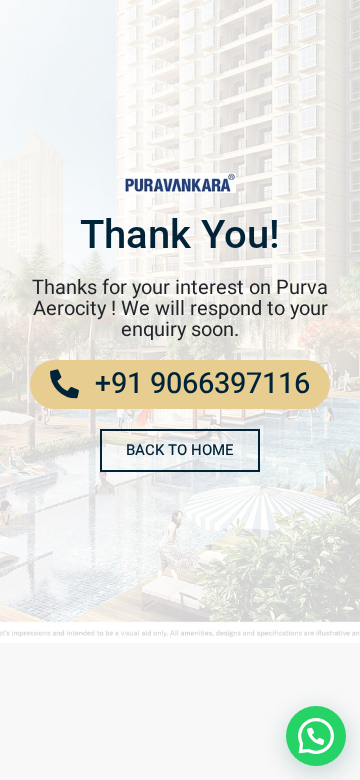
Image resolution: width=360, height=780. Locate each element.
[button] (316, 736)
